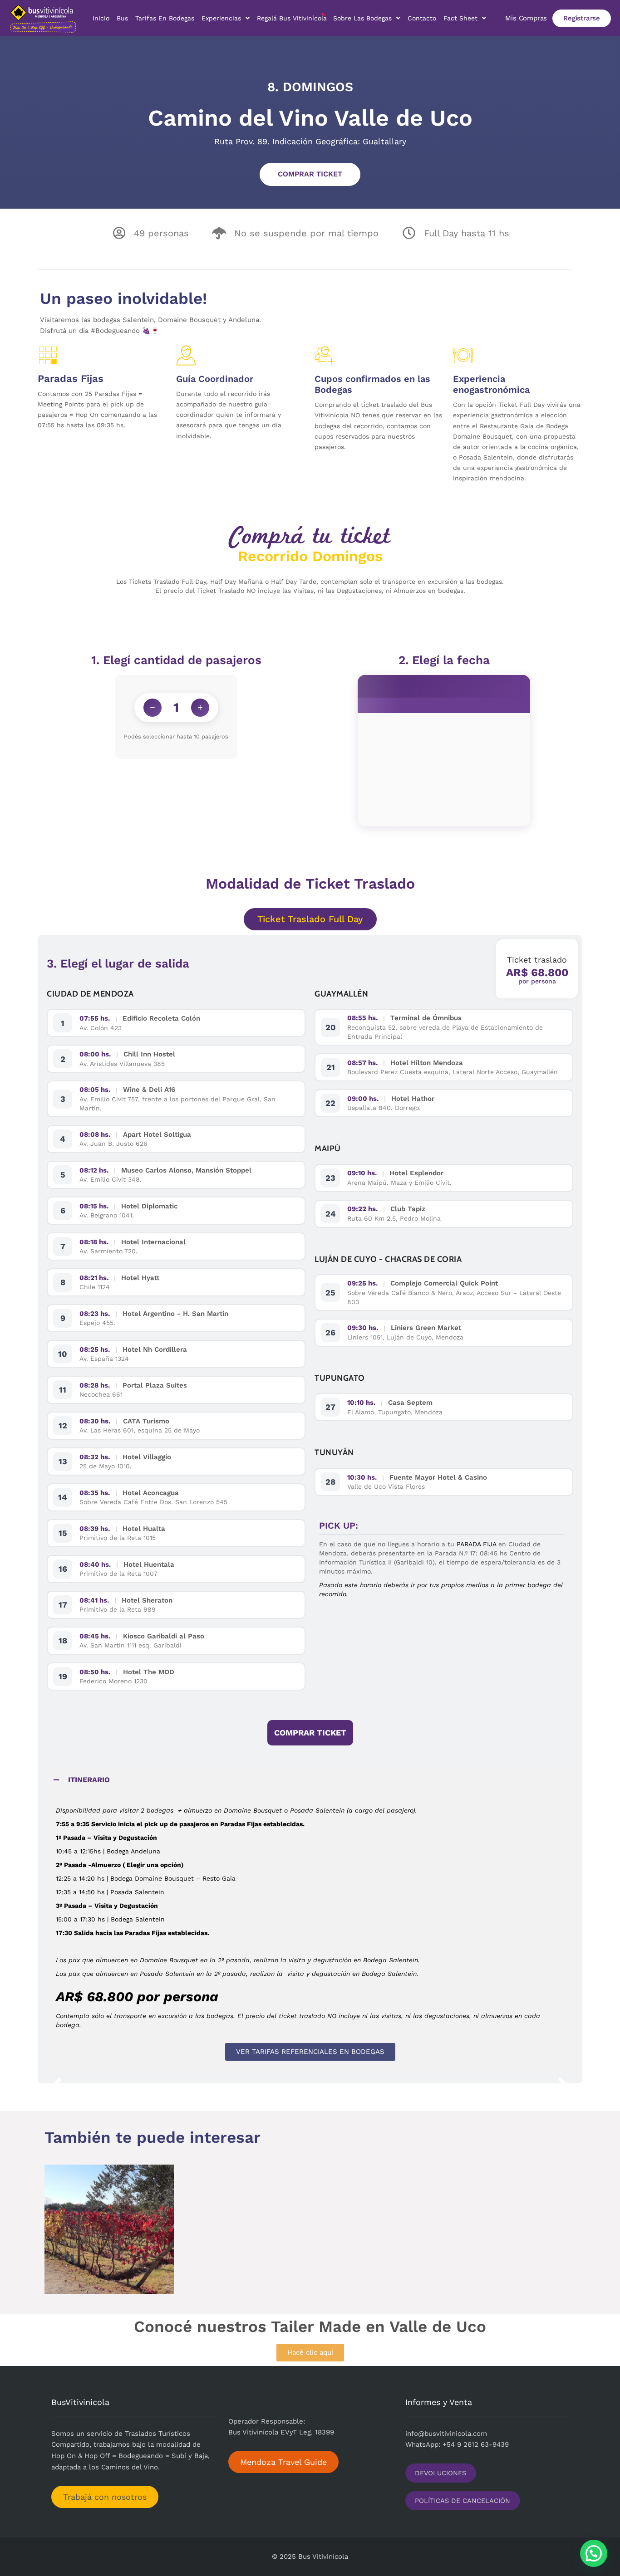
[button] (56, 2088)
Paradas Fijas (71, 379)
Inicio (101, 18)
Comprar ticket (310, 174)
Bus (122, 18)
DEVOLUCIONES (440, 2473)
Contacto (422, 18)
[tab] (310, 919)
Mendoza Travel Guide (283, 2462)
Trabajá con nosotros (105, 2497)
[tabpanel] (310, 1918)
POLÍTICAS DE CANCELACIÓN (463, 2501)
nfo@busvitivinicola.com (447, 2434)
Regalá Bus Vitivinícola (292, 18)
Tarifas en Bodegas (165, 18)
